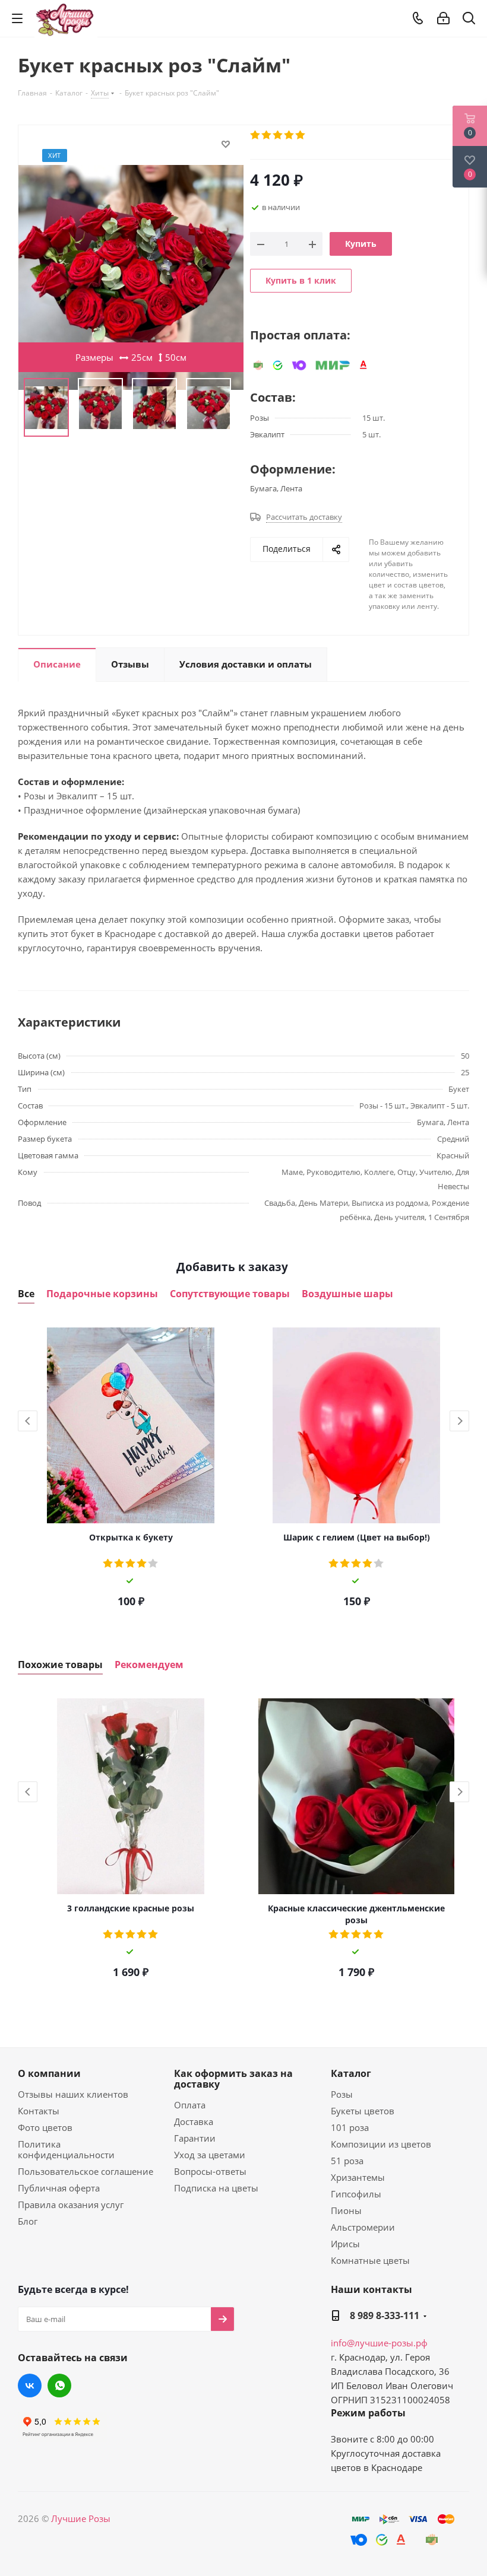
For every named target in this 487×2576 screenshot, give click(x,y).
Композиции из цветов (381, 2144)
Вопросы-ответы (210, 2171)
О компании (49, 2073)
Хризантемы (358, 2177)
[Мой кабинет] (443, 18)
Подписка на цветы (216, 2188)
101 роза (350, 2127)
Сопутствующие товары (230, 1294)
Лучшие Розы (81, 2518)
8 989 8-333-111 (385, 2315)
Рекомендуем (149, 1665)
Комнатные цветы (370, 2260)
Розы (342, 2094)
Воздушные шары (347, 1294)
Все (26, 1294)
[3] (278, 135)
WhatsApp (59, 2386)
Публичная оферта (59, 2188)
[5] (301, 135)
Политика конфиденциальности (66, 2149)
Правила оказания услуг (71, 2205)
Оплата (190, 2105)
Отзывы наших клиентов (73, 2094)
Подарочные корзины (102, 1294)
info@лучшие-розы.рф (379, 2343)
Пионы (346, 2210)
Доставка (194, 2121)
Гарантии (195, 2138)
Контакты (39, 2111)
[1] (256, 135)
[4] (290, 135)
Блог (28, 2221)
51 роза (347, 2161)
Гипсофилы (356, 2194)
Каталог (351, 2073)
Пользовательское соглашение (86, 2171)
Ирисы (345, 2244)
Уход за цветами (210, 2155)
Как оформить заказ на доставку (233, 2079)
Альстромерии (363, 2227)
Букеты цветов (363, 2111)
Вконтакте (30, 2386)
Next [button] (459, 1421)
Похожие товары (60, 1665)
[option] (131, 1469)
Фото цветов (45, 2127)
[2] (267, 135)
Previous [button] (28, 1421)
